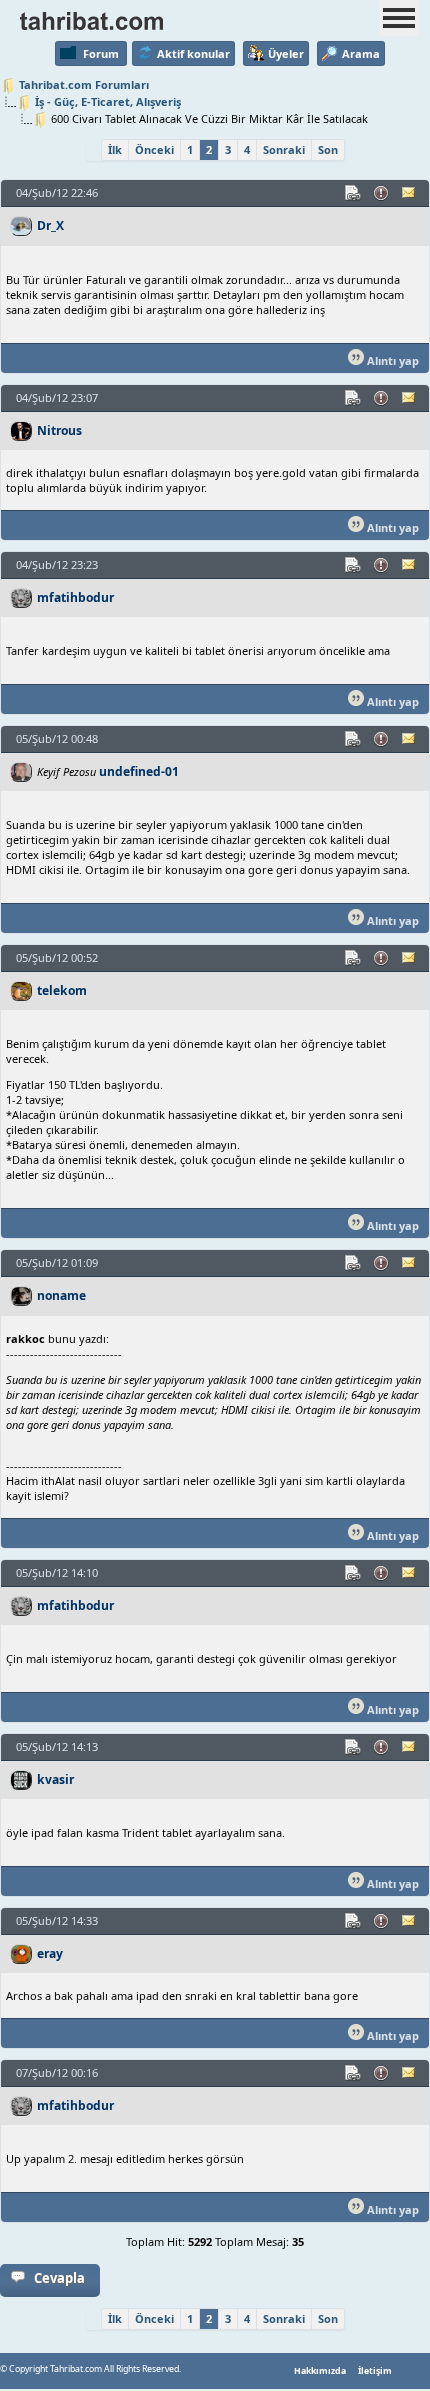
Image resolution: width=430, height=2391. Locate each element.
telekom (62, 990)
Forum (101, 53)
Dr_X (50, 225)
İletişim (375, 2371)
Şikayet (382, 193)
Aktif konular (193, 53)
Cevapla (59, 2278)
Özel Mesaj (410, 193)
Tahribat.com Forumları (84, 84)
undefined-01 (139, 771)
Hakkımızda (320, 2371)
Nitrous (59, 430)
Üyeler (286, 53)
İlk (115, 149)
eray (50, 1953)
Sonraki (284, 149)
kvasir (55, 1779)
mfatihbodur (75, 597)
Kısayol (354, 193)
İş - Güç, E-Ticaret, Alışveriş (108, 101)
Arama (361, 53)
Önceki (154, 149)
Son (328, 149)
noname (61, 1295)
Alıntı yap (391, 360)
